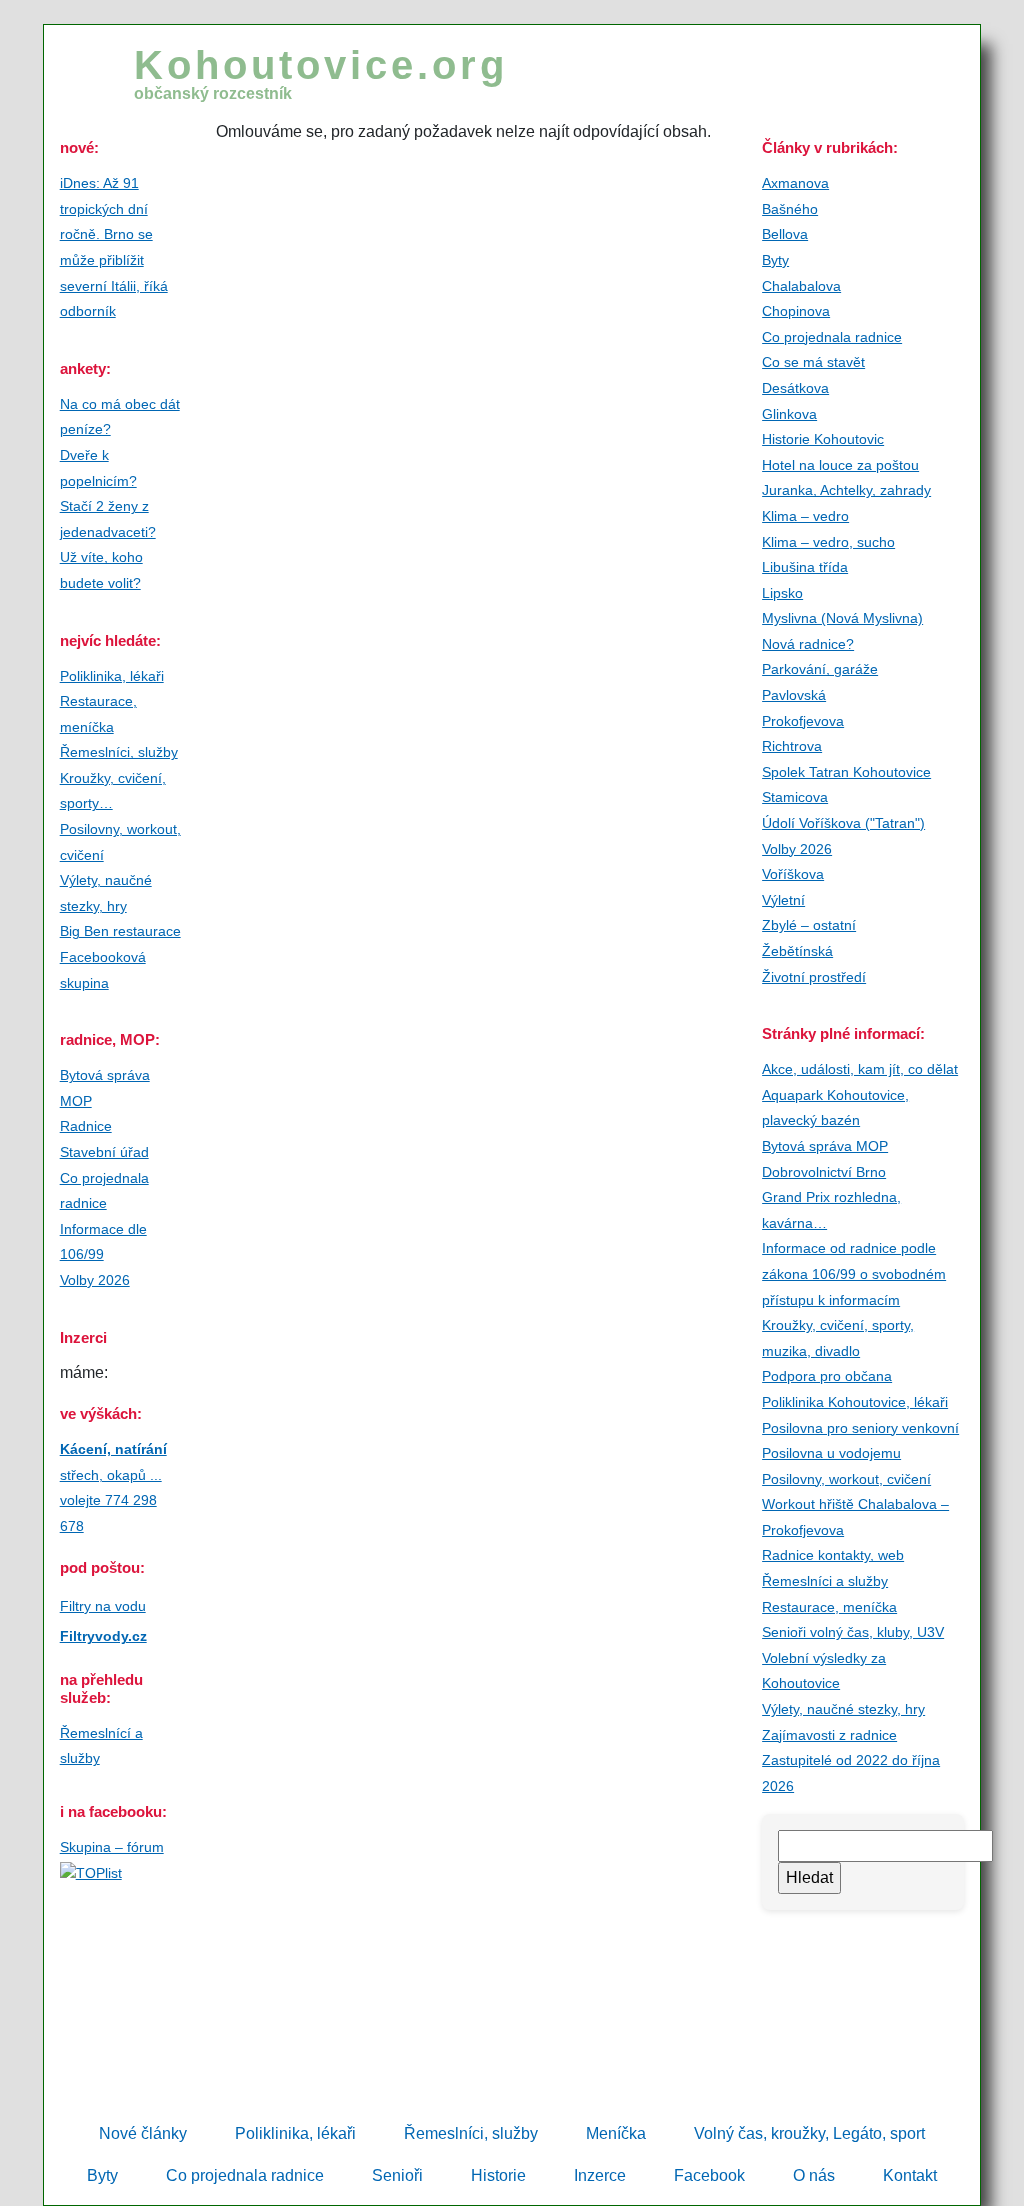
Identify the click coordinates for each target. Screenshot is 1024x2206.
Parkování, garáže (820, 669)
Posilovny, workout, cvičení (846, 1479)
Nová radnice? (808, 644)
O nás (814, 2175)
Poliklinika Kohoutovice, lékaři (855, 1402)
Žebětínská (797, 951)
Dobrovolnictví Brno (824, 1172)
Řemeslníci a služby (825, 1581)
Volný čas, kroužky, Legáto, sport (809, 2133)
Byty (775, 260)
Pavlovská (794, 695)
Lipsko (782, 593)
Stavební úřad (104, 1152)
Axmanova (795, 183)
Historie (498, 2175)
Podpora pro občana (827, 1376)
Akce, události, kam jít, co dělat (860, 1069)
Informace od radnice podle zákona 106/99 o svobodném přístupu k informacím (854, 1273)
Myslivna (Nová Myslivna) (842, 618)
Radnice (86, 1126)
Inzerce (600, 2175)
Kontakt (910, 2175)
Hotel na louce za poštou (840, 465)
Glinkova (789, 414)
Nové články (143, 2133)
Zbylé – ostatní (809, 925)
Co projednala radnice (832, 337)
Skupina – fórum (112, 1847)
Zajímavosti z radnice (829, 1735)
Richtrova (792, 746)
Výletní (783, 900)
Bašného (790, 209)
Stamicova (795, 797)
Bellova (785, 234)
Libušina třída (805, 567)
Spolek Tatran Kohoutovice (846, 772)
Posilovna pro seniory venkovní (860, 1428)
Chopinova (796, 311)
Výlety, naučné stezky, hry (843, 1709)
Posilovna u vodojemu (831, 1453)
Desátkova (795, 388)
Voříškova (793, 874)
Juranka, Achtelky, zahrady (846, 490)
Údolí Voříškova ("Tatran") (843, 823)
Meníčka (616, 2133)
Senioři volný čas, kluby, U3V (853, 1632)
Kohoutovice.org (321, 72)
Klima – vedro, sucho (828, 542)
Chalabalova (801, 286)
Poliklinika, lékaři (112, 676)
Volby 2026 (95, 1280)
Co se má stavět (813, 362)
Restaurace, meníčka (829, 1607)
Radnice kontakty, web (833, 1555)
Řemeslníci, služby (119, 752)
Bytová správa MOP (825, 1146)
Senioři (397, 2175)
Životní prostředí (814, 977)
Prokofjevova (803, 721)
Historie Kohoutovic (823, 439)
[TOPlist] (91, 1872)
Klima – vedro (805, 516)
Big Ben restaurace (120, 931)
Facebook (709, 2175)
